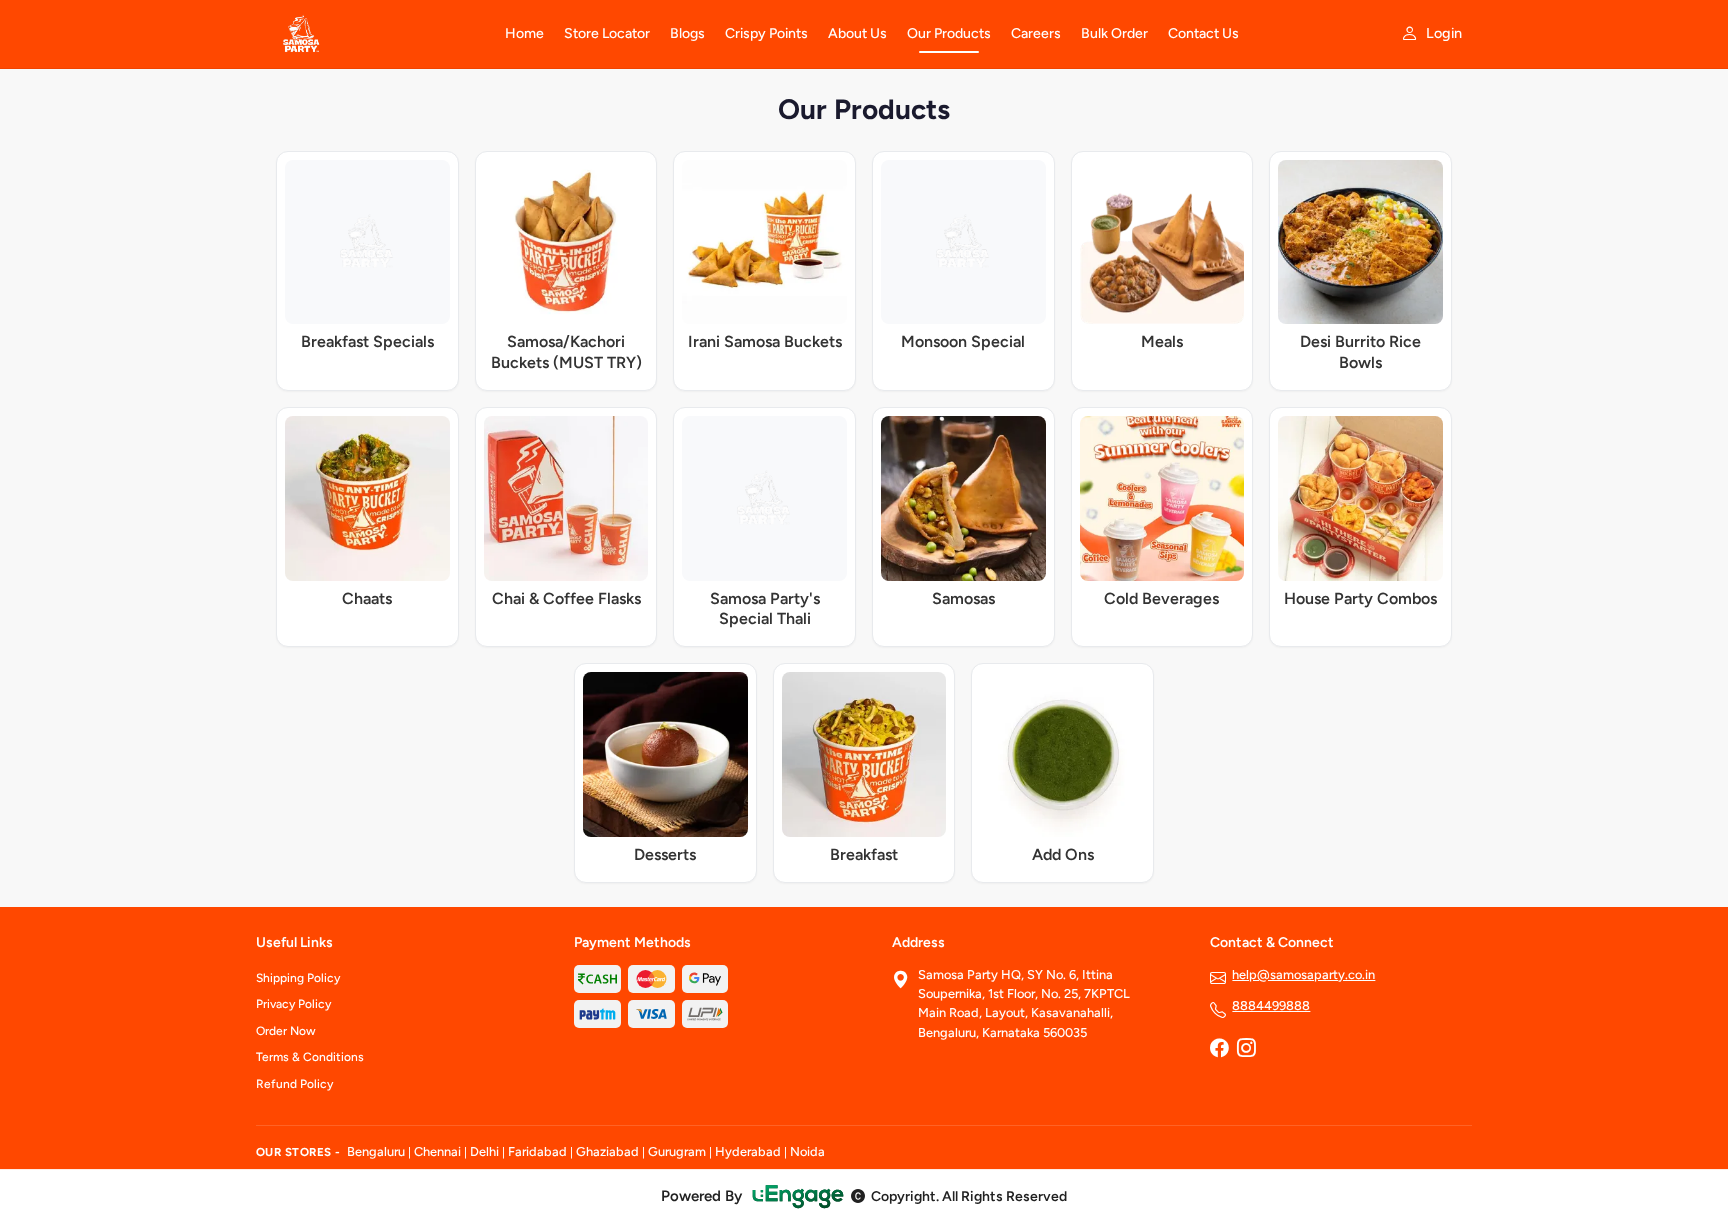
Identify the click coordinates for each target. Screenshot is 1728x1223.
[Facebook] (1219, 1050)
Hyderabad (748, 1151)
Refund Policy (294, 1084)
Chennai (437, 1151)
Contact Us (1203, 33)
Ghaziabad (607, 1151)
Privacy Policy (293, 1004)
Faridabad (537, 1151)
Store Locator (607, 33)
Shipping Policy (298, 978)
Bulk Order (1114, 33)
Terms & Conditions (310, 1057)
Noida (807, 1151)
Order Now (286, 1031)
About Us (857, 33)
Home (524, 33)
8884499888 (1271, 1005)
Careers (1036, 33)
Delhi (484, 1151)
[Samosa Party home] (368, 34)
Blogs (687, 33)
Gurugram (677, 1151)
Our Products (949, 33)
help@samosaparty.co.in (1303, 974)
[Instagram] (1246, 1050)
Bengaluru (376, 1151)
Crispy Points (766, 33)
